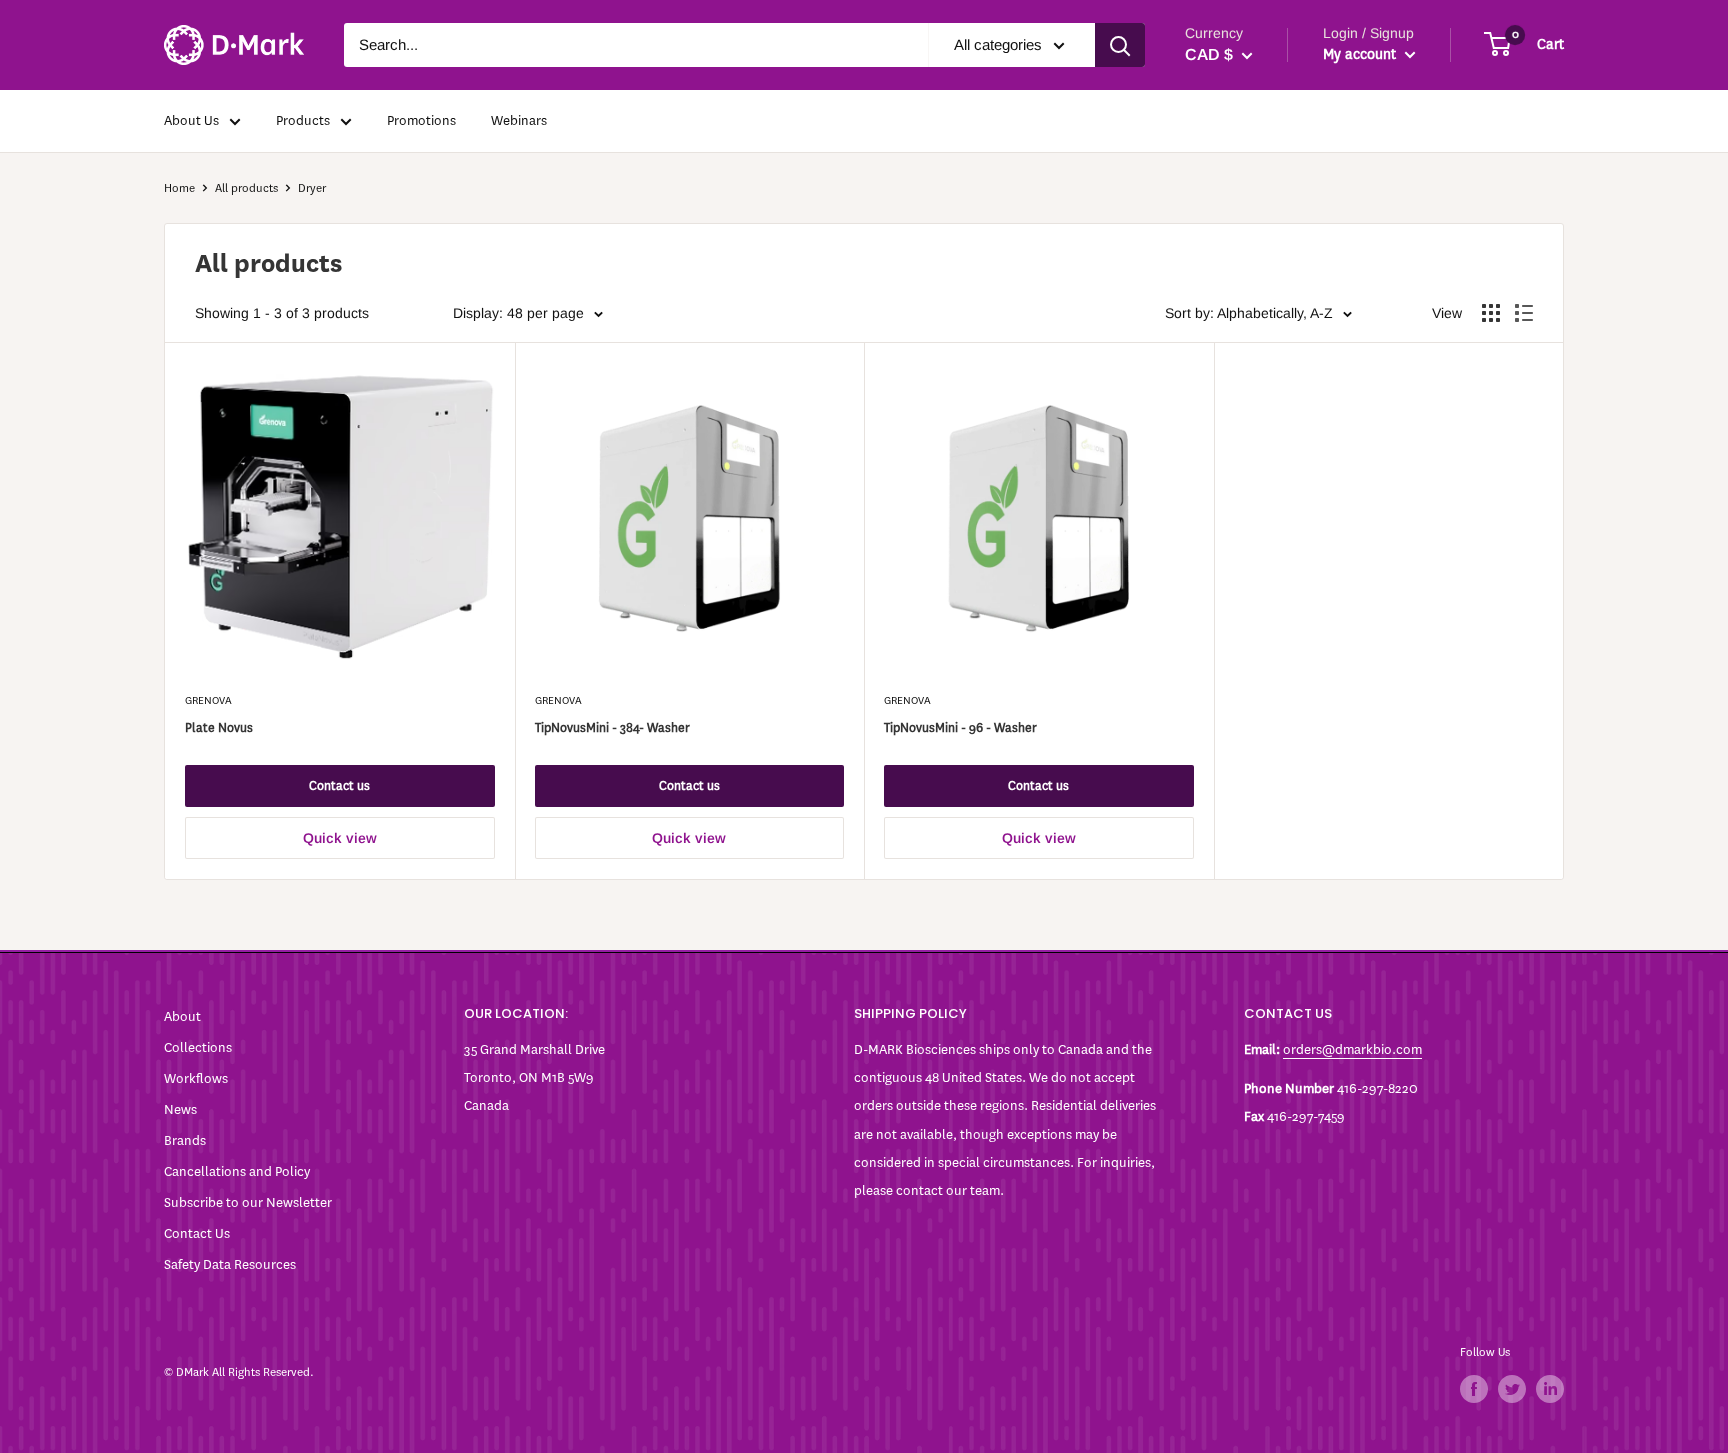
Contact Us (197, 1233)
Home (179, 188)
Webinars (519, 120)
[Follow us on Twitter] (1512, 1389)
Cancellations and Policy (237, 1171)
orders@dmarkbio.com (1352, 1049)
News (180, 1109)
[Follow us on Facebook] (1474, 1389)
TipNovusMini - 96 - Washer (960, 727)
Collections (198, 1047)
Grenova (208, 700)
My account (1361, 54)
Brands (185, 1140)
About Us (191, 120)
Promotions (421, 120)
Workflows (196, 1078)
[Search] (1120, 45)
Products (303, 120)
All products (246, 188)
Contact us (339, 785)
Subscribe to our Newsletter (248, 1202)
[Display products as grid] (1491, 313)
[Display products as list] (1524, 313)
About (182, 1016)
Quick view (340, 838)
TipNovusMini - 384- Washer (612, 727)
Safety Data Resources (230, 1264)
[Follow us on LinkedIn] (1550, 1389)
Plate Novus (219, 727)
